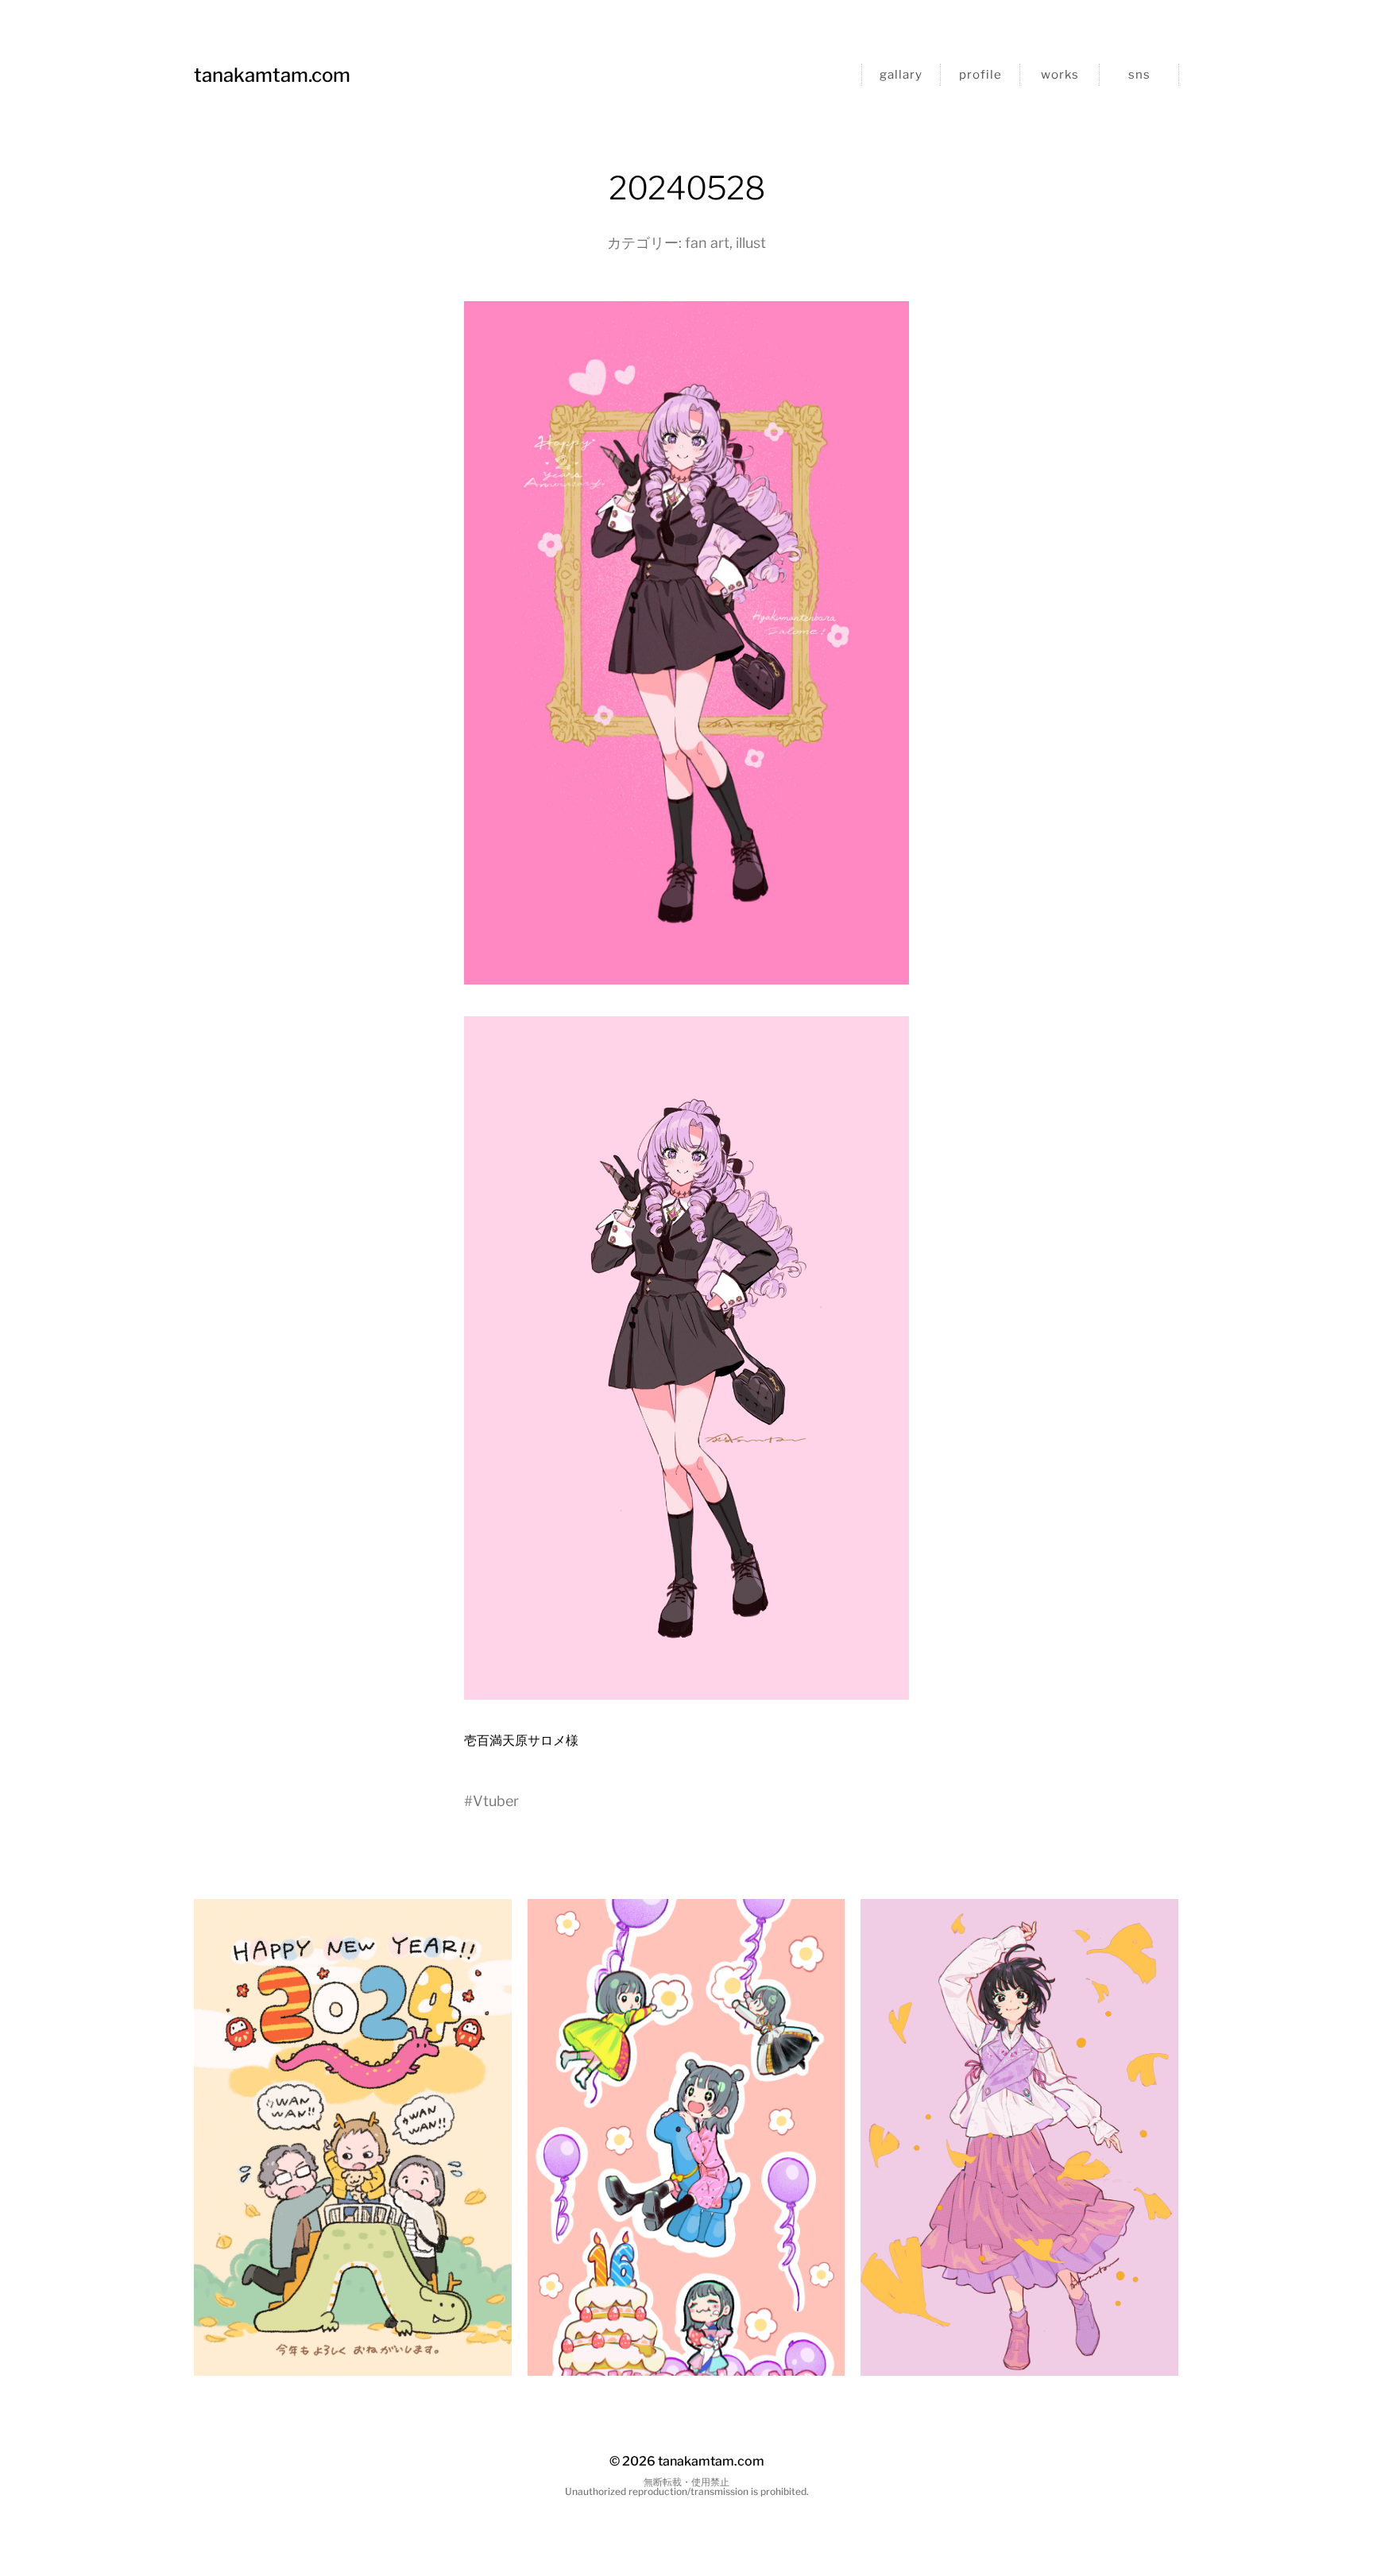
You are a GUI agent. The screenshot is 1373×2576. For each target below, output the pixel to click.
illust (751, 243)
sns (1139, 75)
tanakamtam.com (272, 75)
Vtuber (496, 1801)
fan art (707, 243)
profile (980, 75)
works (1060, 75)
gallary (901, 75)
